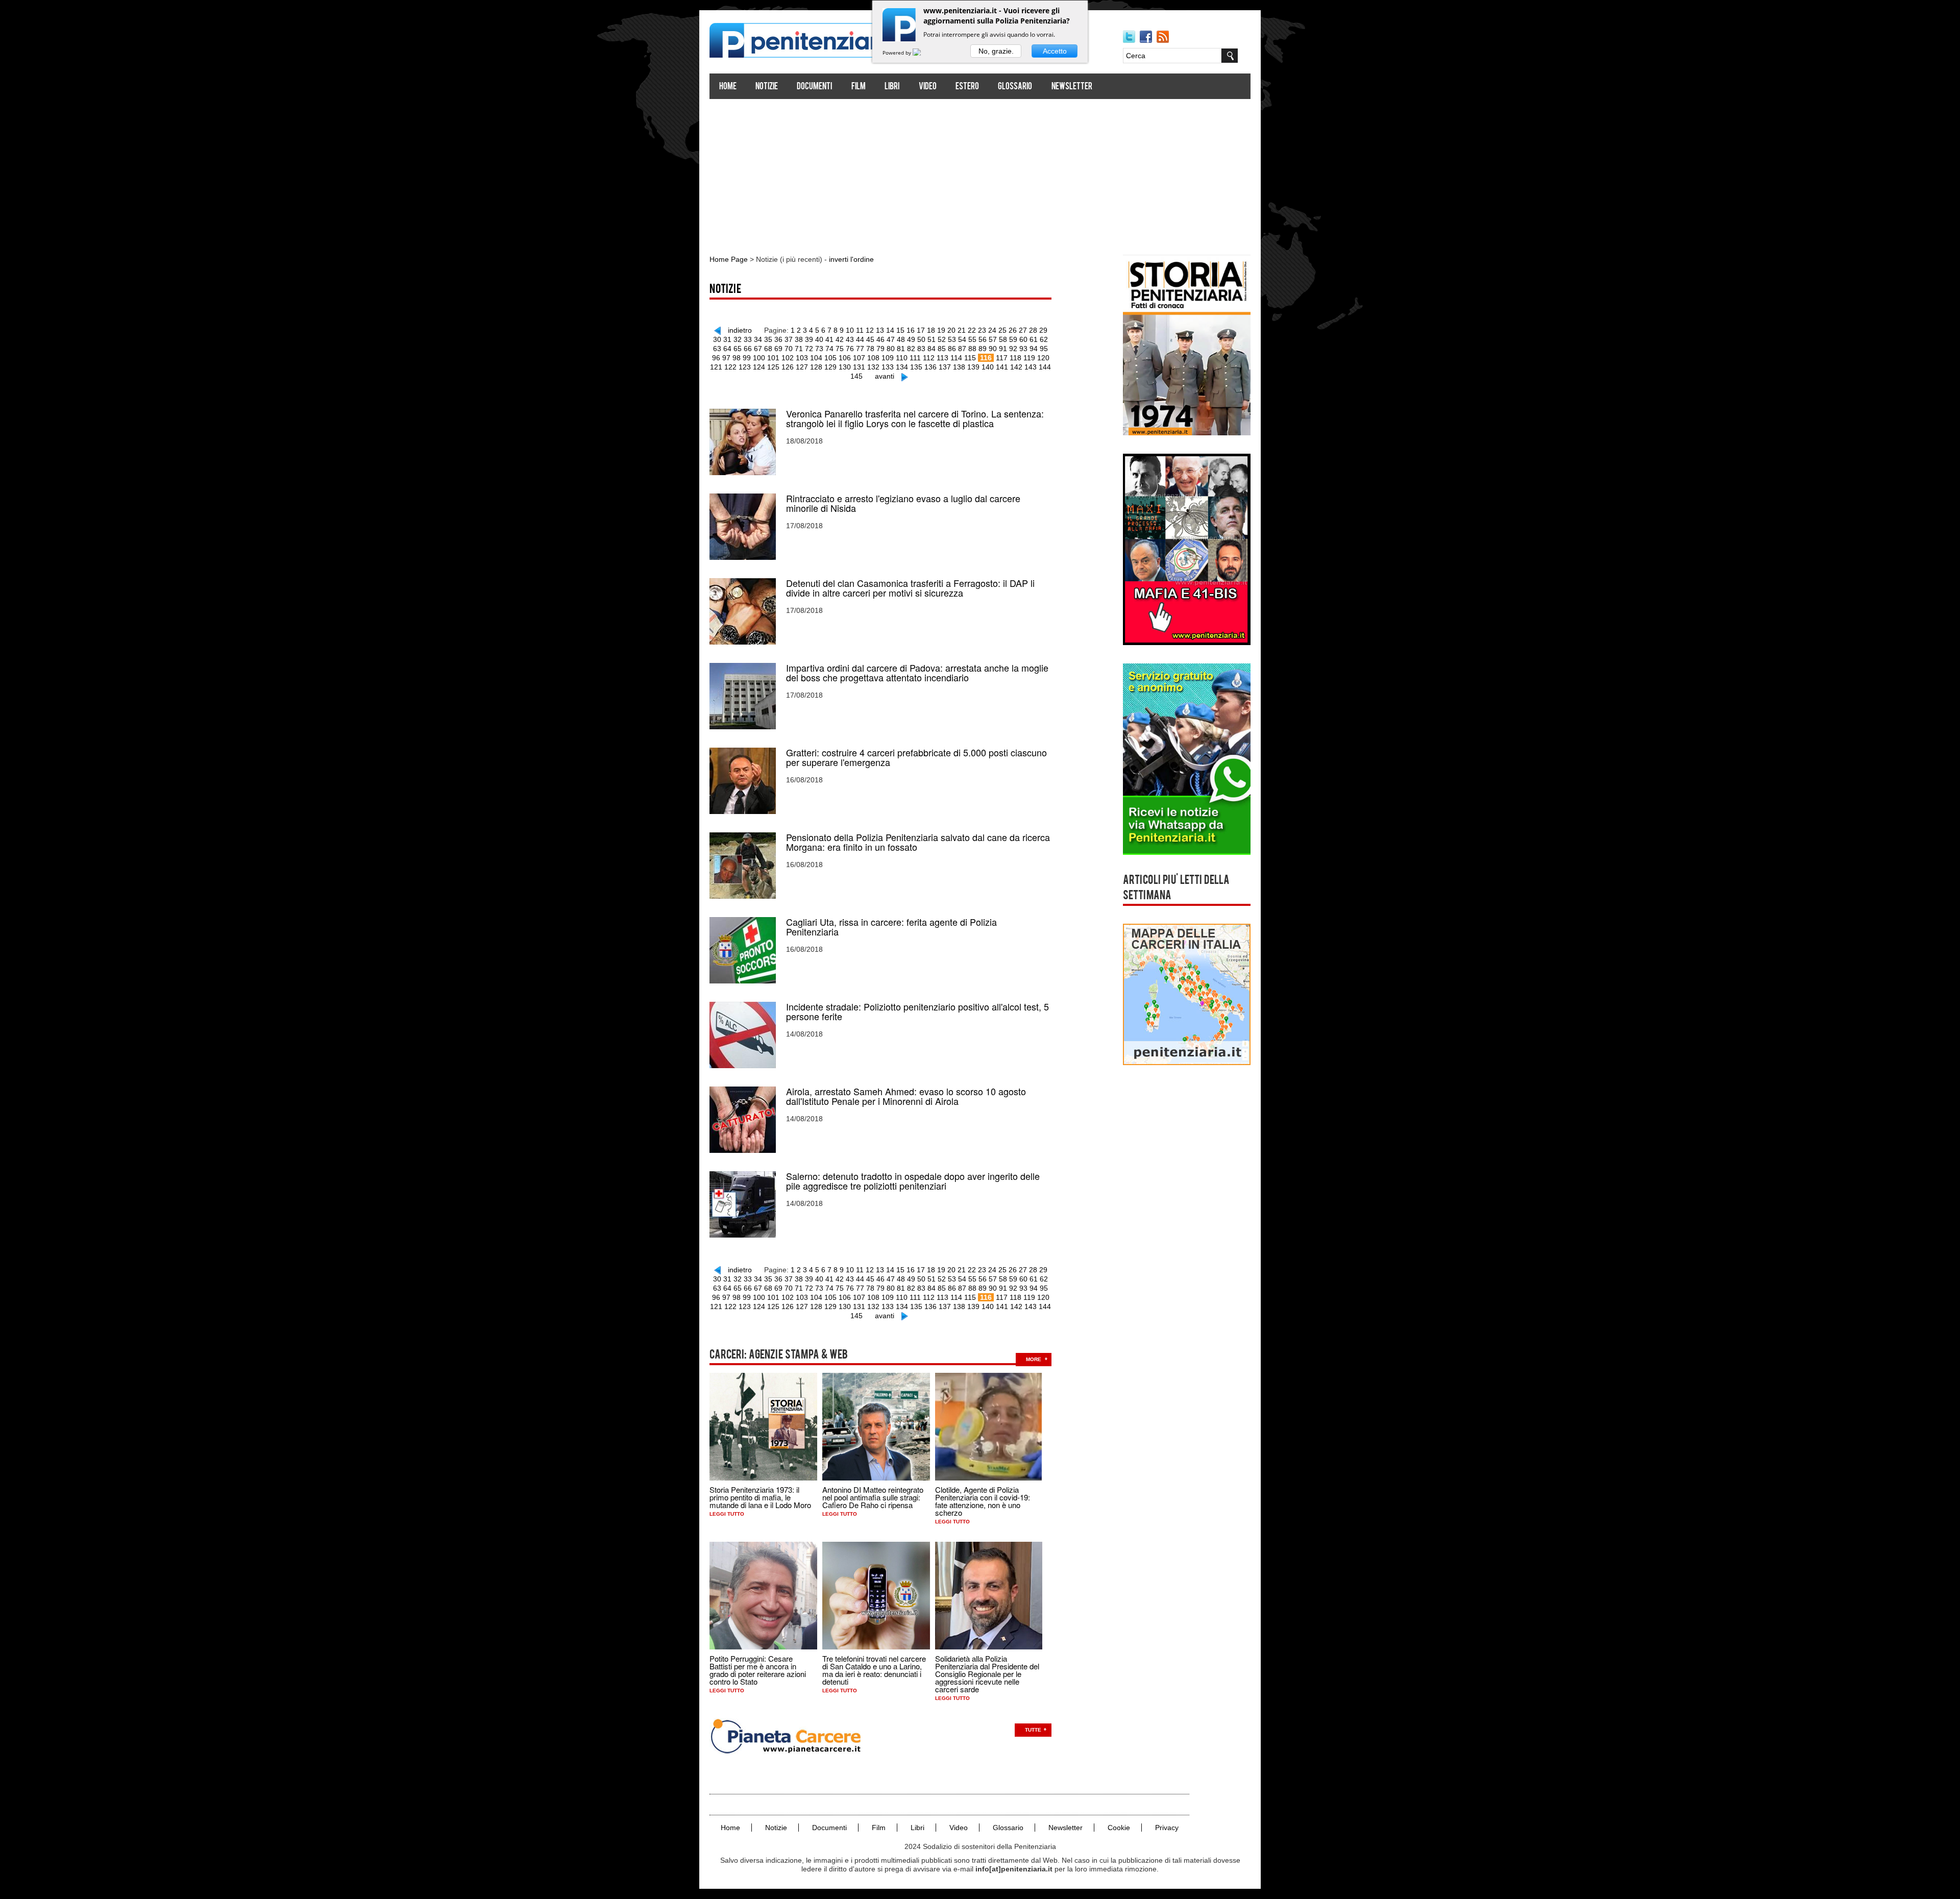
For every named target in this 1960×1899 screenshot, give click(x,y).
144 (1045, 367)
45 (870, 339)
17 (921, 330)
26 (1013, 330)
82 (911, 349)
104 (816, 358)
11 (860, 330)
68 (768, 349)
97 (726, 358)
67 (758, 349)
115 (970, 358)
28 (1033, 330)
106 (845, 358)
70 (789, 349)
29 (1043, 330)
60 (1023, 339)
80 (891, 349)
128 (816, 367)
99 (747, 358)
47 (891, 339)
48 (901, 339)
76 (850, 349)
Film (859, 87)
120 (1043, 358)
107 (859, 358)
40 (819, 339)
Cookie (1119, 1828)
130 (845, 367)
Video (928, 87)
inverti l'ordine (851, 259)
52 (942, 339)
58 (1003, 339)
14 (890, 330)
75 (840, 349)
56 (983, 339)
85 (942, 349)
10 (850, 330)
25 (1002, 330)
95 (1044, 349)
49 (911, 339)
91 (1003, 349)
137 (945, 367)
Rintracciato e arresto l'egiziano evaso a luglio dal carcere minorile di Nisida (903, 503)
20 (951, 330)
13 (880, 330)
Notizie (767, 87)
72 (809, 349)
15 (900, 330)
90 (993, 349)
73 (819, 349)
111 (915, 358)
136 (930, 367)
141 (1002, 367)
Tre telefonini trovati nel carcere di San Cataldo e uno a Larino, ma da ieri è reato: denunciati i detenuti (874, 1670)
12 (870, 330)
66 (748, 349)
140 (988, 367)
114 (956, 358)
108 (873, 358)
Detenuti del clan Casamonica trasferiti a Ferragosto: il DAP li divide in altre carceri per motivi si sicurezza (910, 588)
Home (728, 87)
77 (860, 349)
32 (738, 339)
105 (830, 358)
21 (962, 330)
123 (745, 367)
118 (1015, 358)
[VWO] (923, 53)
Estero (967, 87)
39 (809, 339)
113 (942, 358)
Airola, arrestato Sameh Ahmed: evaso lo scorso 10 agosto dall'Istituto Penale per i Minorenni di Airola (906, 1096)
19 (941, 330)
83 (921, 349)
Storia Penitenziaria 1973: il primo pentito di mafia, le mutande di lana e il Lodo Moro (760, 1497)
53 (952, 339)
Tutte (1033, 1730)
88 (972, 349)
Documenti (814, 87)
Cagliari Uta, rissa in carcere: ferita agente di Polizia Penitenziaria (891, 927)
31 (727, 339)
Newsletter (1072, 87)
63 (717, 349)
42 (840, 339)
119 (1029, 358)
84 (932, 349)
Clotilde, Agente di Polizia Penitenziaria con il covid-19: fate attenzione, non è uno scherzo (983, 1501)
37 (789, 339)
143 (1031, 367)
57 (993, 339)
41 (829, 339)
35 (768, 339)
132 (873, 367)
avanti (885, 376)
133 (888, 367)
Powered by (898, 53)
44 (860, 339)
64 (727, 349)
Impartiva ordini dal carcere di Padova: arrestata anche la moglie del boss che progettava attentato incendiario (917, 673)
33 (748, 339)
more (1034, 1359)
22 (972, 330)
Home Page (729, 259)
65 (738, 349)
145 (856, 376)
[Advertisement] (980, 172)
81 (901, 349)
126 (788, 367)
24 (992, 330)
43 (850, 339)
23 (982, 330)
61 (1034, 339)
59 (1013, 339)
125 (773, 367)
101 (773, 358)
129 (830, 367)
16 (911, 330)
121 (716, 367)
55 (972, 339)
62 (1044, 339)
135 (916, 367)
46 (880, 339)
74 (829, 349)
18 (931, 330)
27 (1023, 330)
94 (1034, 349)
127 (802, 367)
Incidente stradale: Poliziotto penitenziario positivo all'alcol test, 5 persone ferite (917, 1012)
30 (717, 339)
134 (902, 367)
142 (1016, 367)
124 (759, 367)
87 (962, 349)
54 (962, 339)
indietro (740, 330)
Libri (892, 87)
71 (799, 349)
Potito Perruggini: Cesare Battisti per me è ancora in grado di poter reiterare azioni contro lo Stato (758, 1670)
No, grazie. (996, 51)
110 (902, 358)
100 (759, 358)
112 (929, 358)
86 (952, 349)
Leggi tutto (727, 1514)
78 (870, 349)
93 (1023, 349)
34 (758, 339)
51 (932, 339)
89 (983, 349)
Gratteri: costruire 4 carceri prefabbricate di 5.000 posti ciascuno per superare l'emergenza (916, 757)
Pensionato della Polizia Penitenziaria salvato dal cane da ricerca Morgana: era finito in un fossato (918, 842)
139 (973, 367)
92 (1013, 349)
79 (880, 349)
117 (1002, 358)
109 (888, 358)
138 (959, 367)
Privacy (1167, 1828)
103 (802, 358)
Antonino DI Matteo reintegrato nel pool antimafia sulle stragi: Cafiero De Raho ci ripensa (873, 1497)
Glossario (1015, 87)
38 (799, 339)
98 (737, 358)
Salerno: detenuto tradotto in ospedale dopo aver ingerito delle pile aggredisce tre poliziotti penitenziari (913, 1181)
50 (921, 339)
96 (716, 358)
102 (788, 358)
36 (778, 339)
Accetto (1055, 51)
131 (859, 367)
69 (778, 349)
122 (730, 367)
